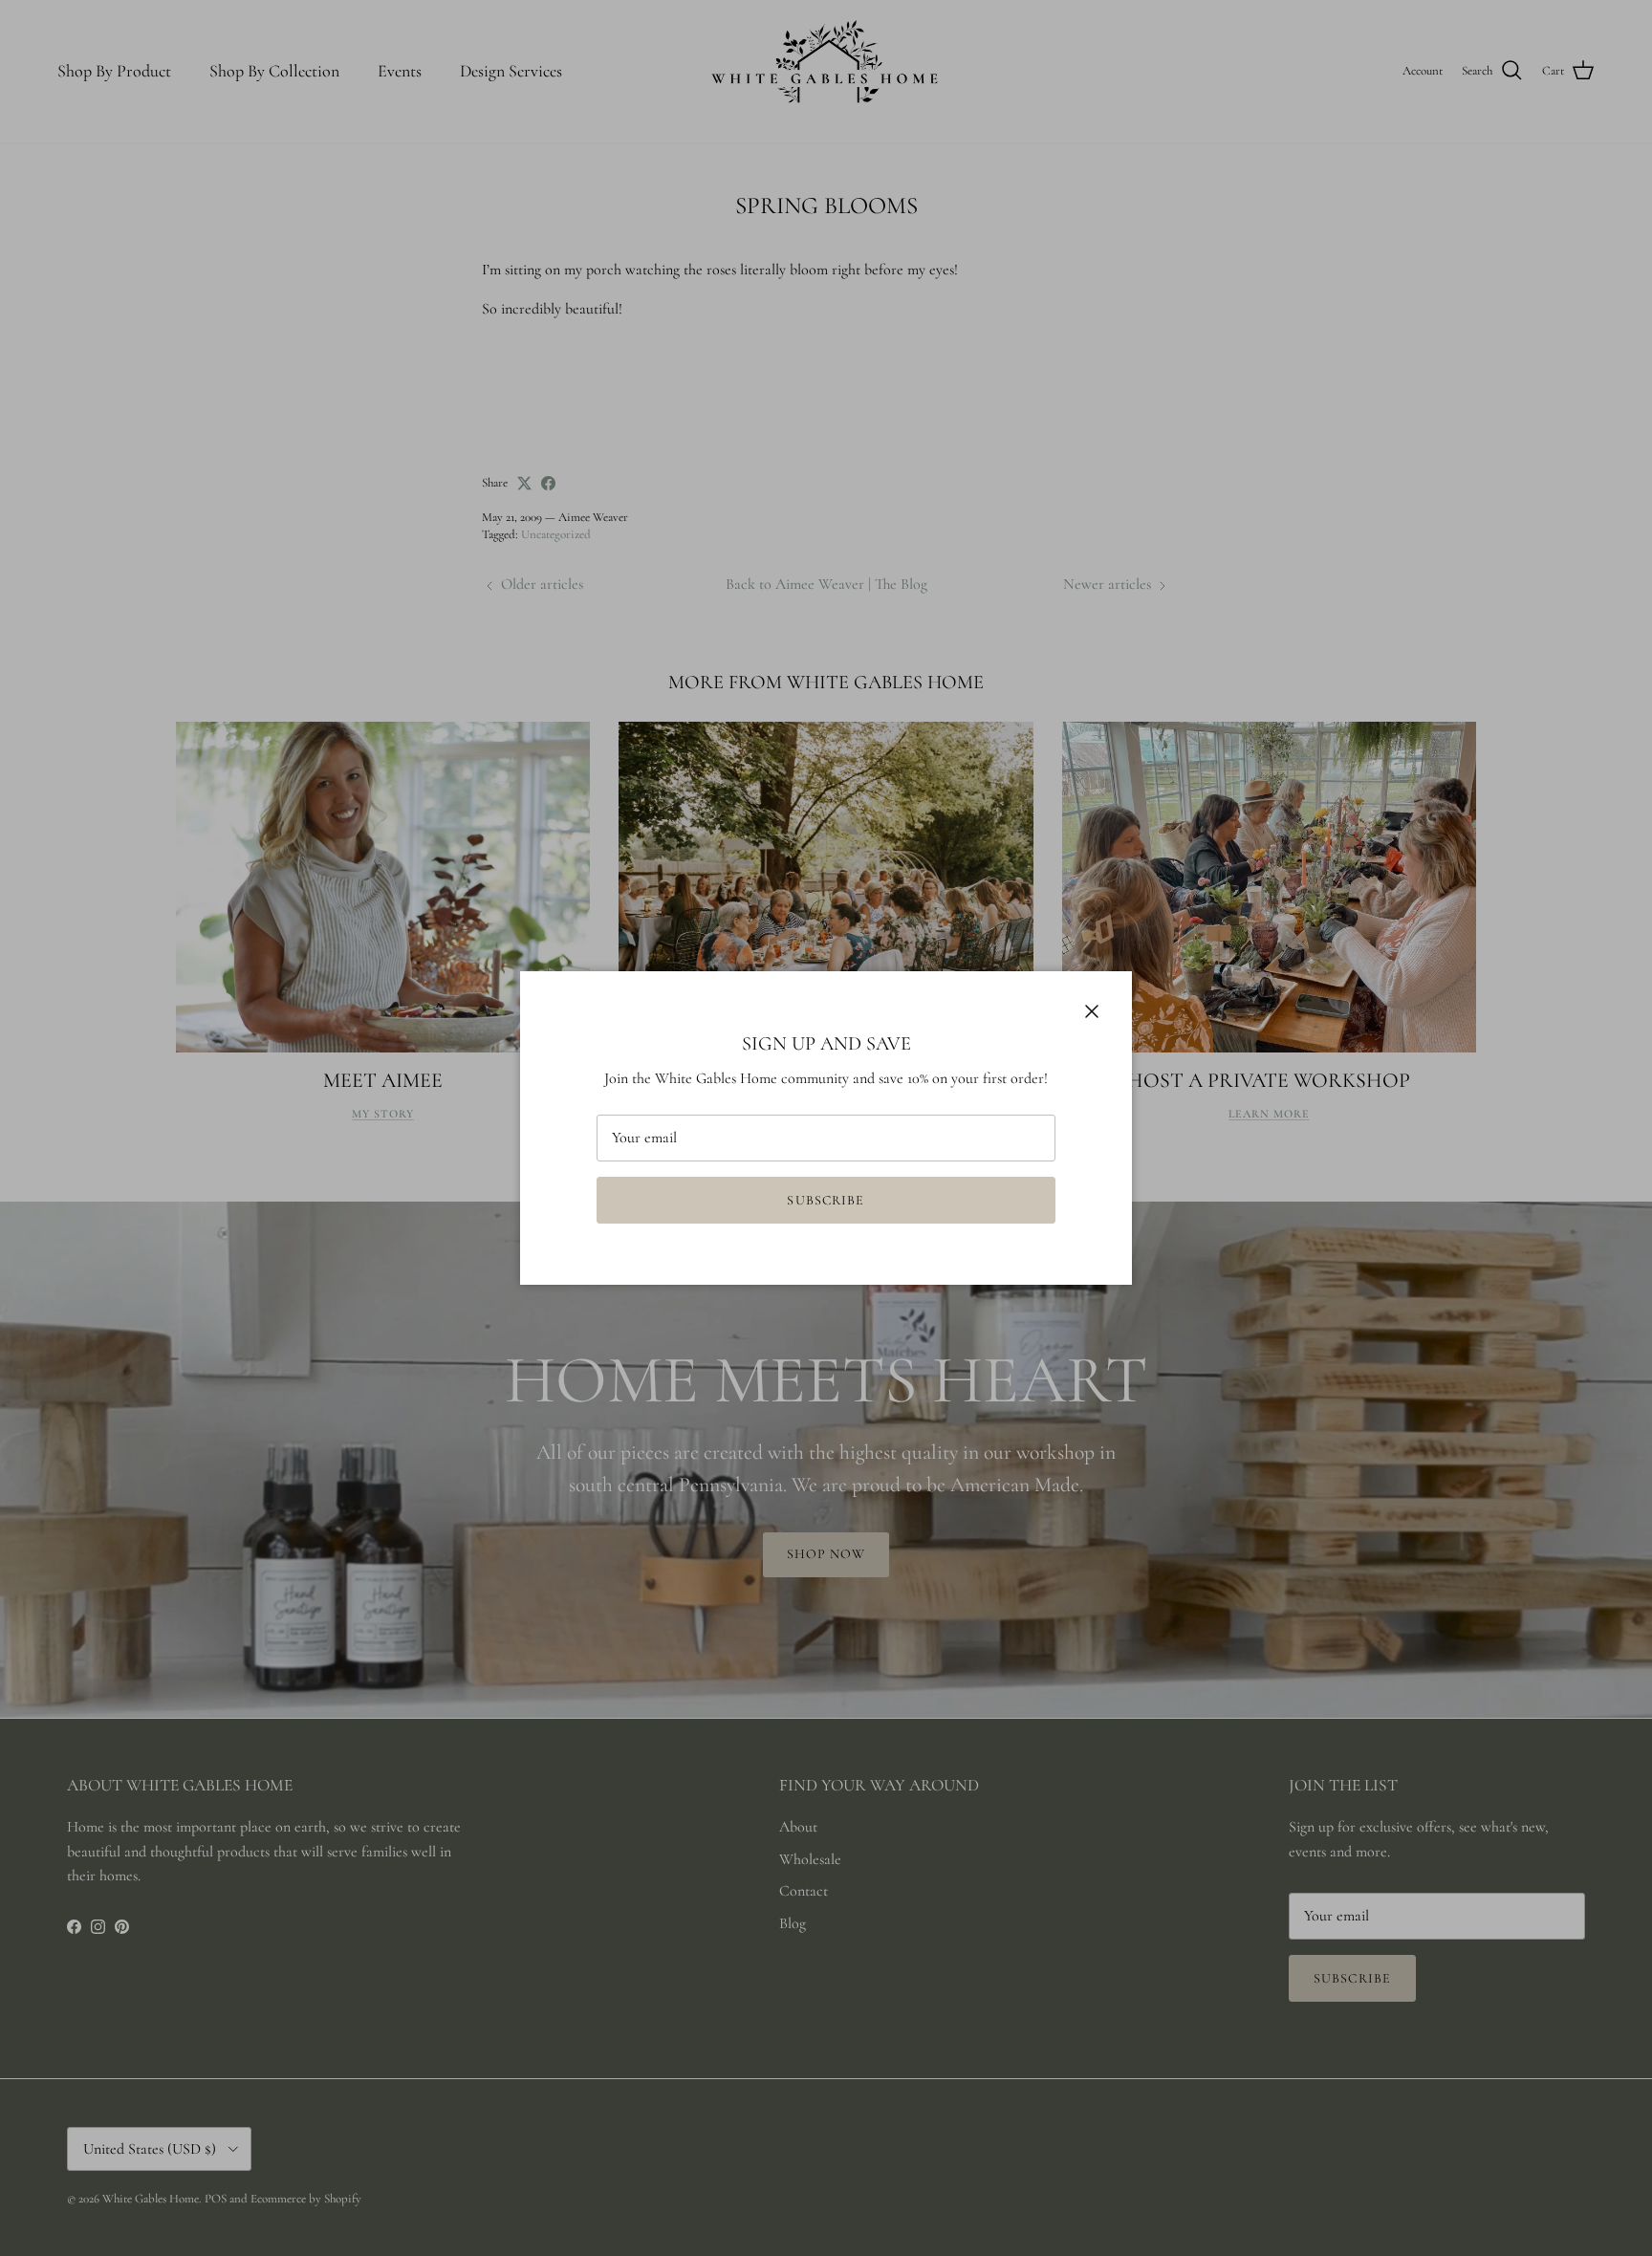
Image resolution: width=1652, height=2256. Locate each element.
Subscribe (826, 1200)
